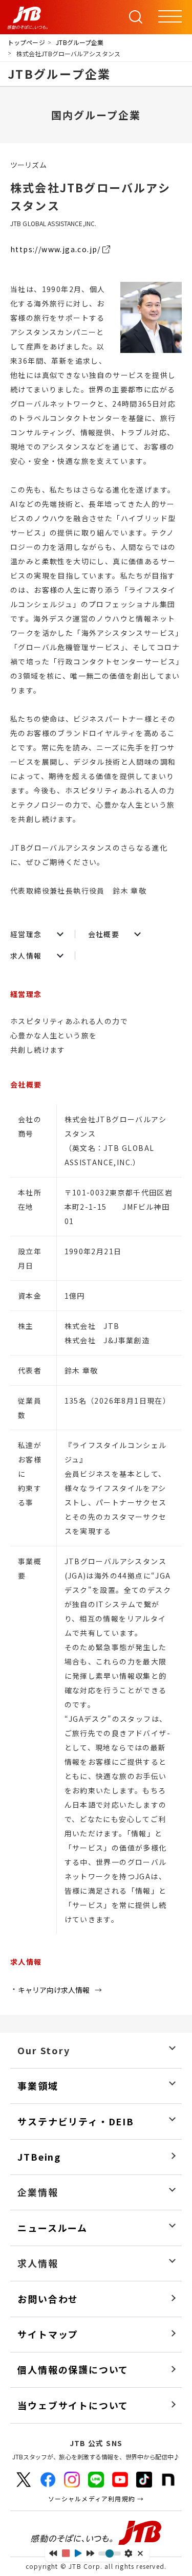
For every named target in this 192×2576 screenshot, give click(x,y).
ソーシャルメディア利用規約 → (96, 2499)
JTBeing (39, 2157)
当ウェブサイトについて (73, 2405)
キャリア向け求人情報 (54, 1990)
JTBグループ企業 (80, 42)
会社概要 (104, 934)
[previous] (53, 2553)
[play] (78, 2553)
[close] (141, 2553)
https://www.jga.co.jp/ (56, 249)
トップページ (26, 42)
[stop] (66, 2553)
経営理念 (26, 934)
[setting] (128, 2553)
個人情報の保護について (73, 2370)
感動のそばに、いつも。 (96, 2534)
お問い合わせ (48, 2299)
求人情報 (26, 956)
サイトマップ (48, 2334)
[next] (90, 2553)
